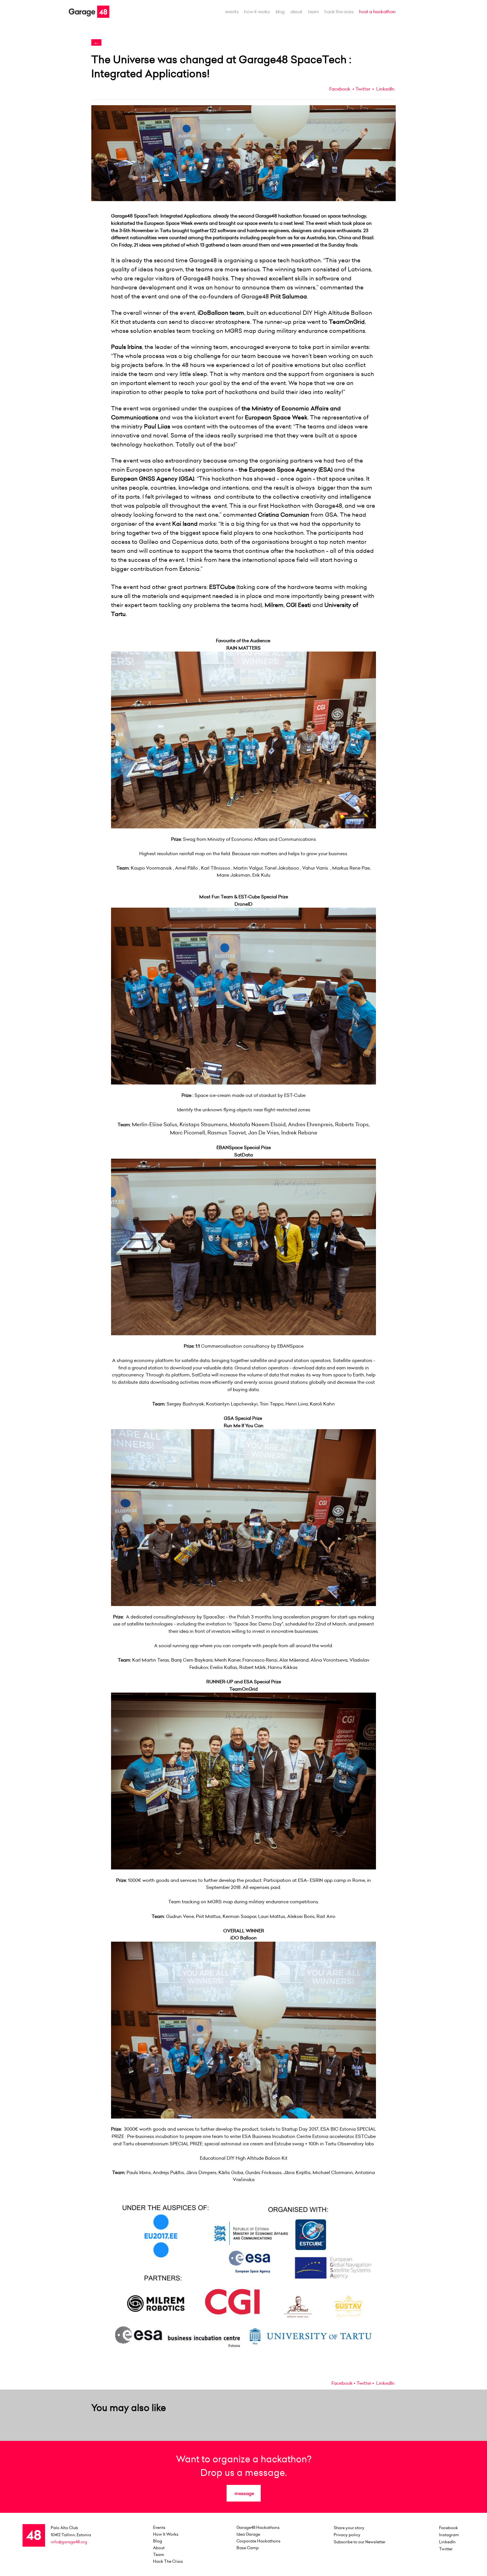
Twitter (363, 89)
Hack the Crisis (339, 12)
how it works (257, 12)
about (296, 12)
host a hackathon (377, 12)
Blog (280, 12)
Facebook (340, 89)
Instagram (449, 2535)
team (313, 12)
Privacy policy (347, 2535)
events (232, 12)
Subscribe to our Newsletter (360, 2542)
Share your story (349, 2528)
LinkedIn (385, 89)
